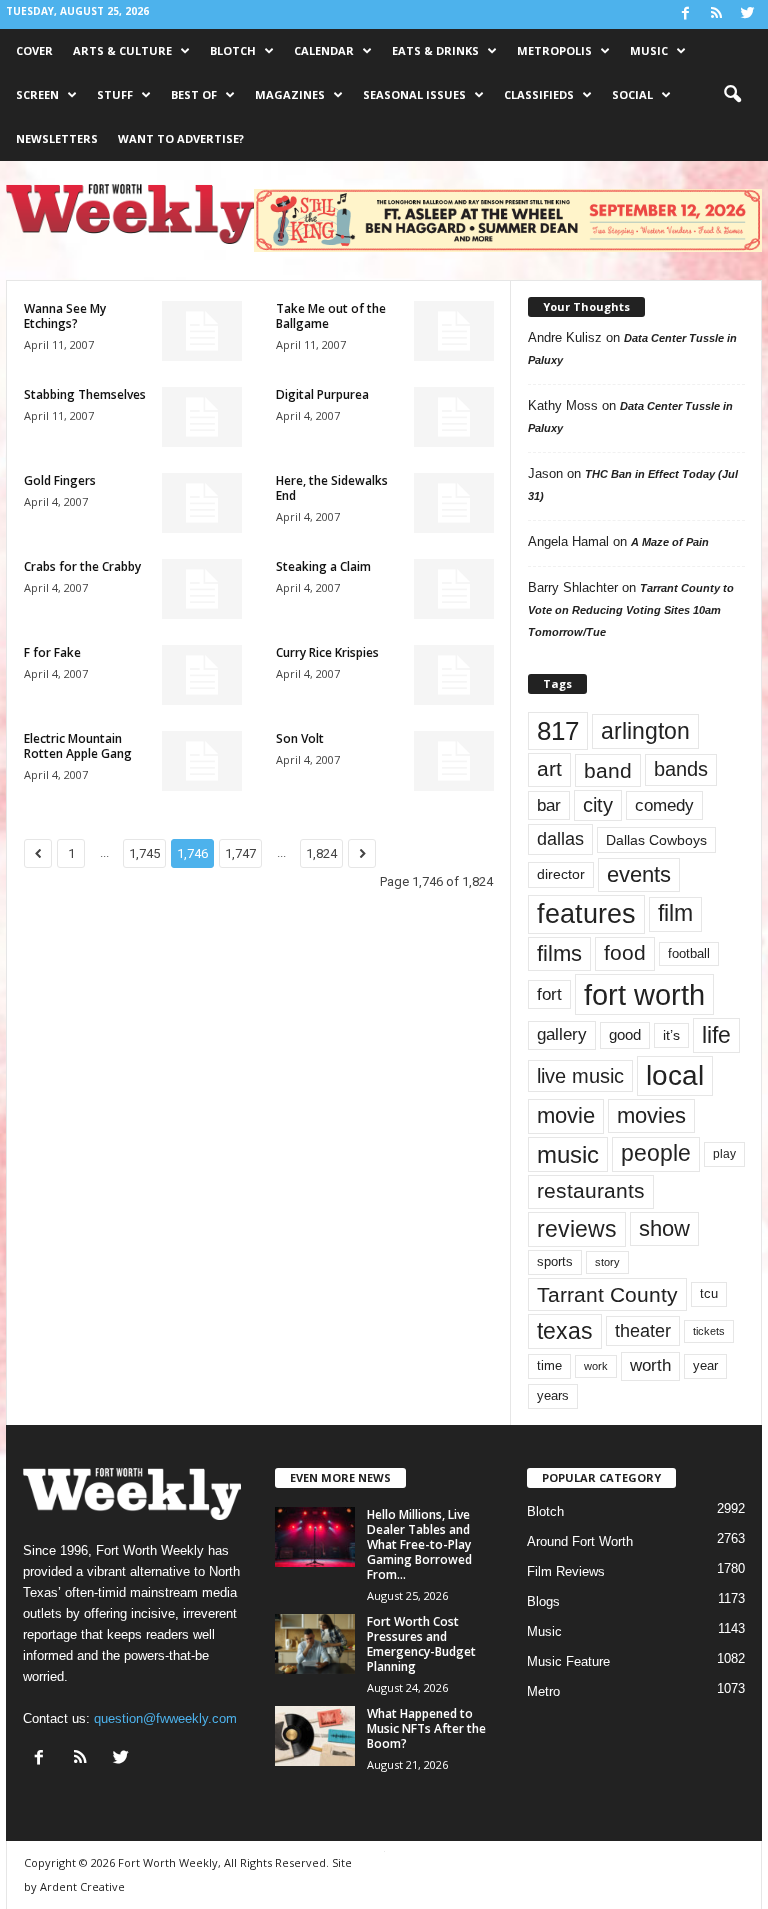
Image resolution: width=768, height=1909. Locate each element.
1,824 (321, 853)
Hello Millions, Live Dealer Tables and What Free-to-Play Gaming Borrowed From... (419, 1544)
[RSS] (716, 14)
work (596, 1366)
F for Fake (52, 652)
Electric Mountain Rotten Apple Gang (78, 746)
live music (580, 1075)
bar (549, 805)
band (608, 770)
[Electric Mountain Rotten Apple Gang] (202, 761)
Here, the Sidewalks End (332, 488)
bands (681, 769)
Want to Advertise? (181, 138)
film (675, 913)
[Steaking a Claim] (454, 589)
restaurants (591, 1191)
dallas (560, 838)
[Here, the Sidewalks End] (454, 503)
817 (558, 731)
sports (555, 1262)
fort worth (644, 994)
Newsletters (57, 138)
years (553, 1395)
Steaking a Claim (323, 566)
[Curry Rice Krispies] (454, 675)
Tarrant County (607, 1294)
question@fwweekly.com (165, 1718)
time (549, 1365)
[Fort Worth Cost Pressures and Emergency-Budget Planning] (315, 1644)
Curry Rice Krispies (327, 652)
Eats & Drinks (435, 50)
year (705, 1366)
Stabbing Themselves (85, 394)
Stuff (115, 94)
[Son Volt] (454, 761)
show (664, 1228)
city (598, 805)
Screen (37, 94)
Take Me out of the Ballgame (331, 316)
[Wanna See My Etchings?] (202, 331)
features (586, 914)
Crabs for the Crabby (82, 566)
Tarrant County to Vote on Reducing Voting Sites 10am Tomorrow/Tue (631, 610)
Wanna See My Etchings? (65, 316)
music (568, 1154)
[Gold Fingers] (202, 503)
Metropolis (554, 50)
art (549, 769)
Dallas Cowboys (656, 840)
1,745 (144, 853)
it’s (671, 1035)
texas (565, 1331)
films (559, 953)
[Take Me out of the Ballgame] (454, 331)
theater (643, 1330)
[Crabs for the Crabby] (202, 589)
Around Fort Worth (580, 1541)
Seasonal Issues (414, 94)
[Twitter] (747, 14)
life (716, 1035)
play (724, 1154)
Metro (543, 1691)
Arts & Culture (122, 50)
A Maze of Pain (670, 542)
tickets (709, 1331)
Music (649, 50)
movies (651, 1115)
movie (566, 1115)
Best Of (194, 94)
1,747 (240, 853)
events (639, 874)
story (607, 1262)
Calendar (324, 50)
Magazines (290, 94)
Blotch (233, 50)
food (625, 953)
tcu (709, 1293)
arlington (645, 731)
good (625, 1035)
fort (549, 994)
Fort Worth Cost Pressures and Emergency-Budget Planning (421, 1644)
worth (650, 1365)
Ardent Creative (82, 1886)
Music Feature (568, 1661)
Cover (34, 50)
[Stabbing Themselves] (202, 417)
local (675, 1075)
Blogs (543, 1601)
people (656, 1153)
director (561, 874)
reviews (577, 1229)
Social (632, 94)
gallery (562, 1034)
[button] (732, 95)
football (689, 953)
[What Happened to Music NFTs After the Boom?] (315, 1736)
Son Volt (300, 738)
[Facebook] (685, 14)
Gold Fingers (60, 480)
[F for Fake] (202, 675)
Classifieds (539, 94)
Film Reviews (566, 1571)
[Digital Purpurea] (454, 417)
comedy (664, 805)
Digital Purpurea (322, 394)
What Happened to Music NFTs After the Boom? (426, 1728)
